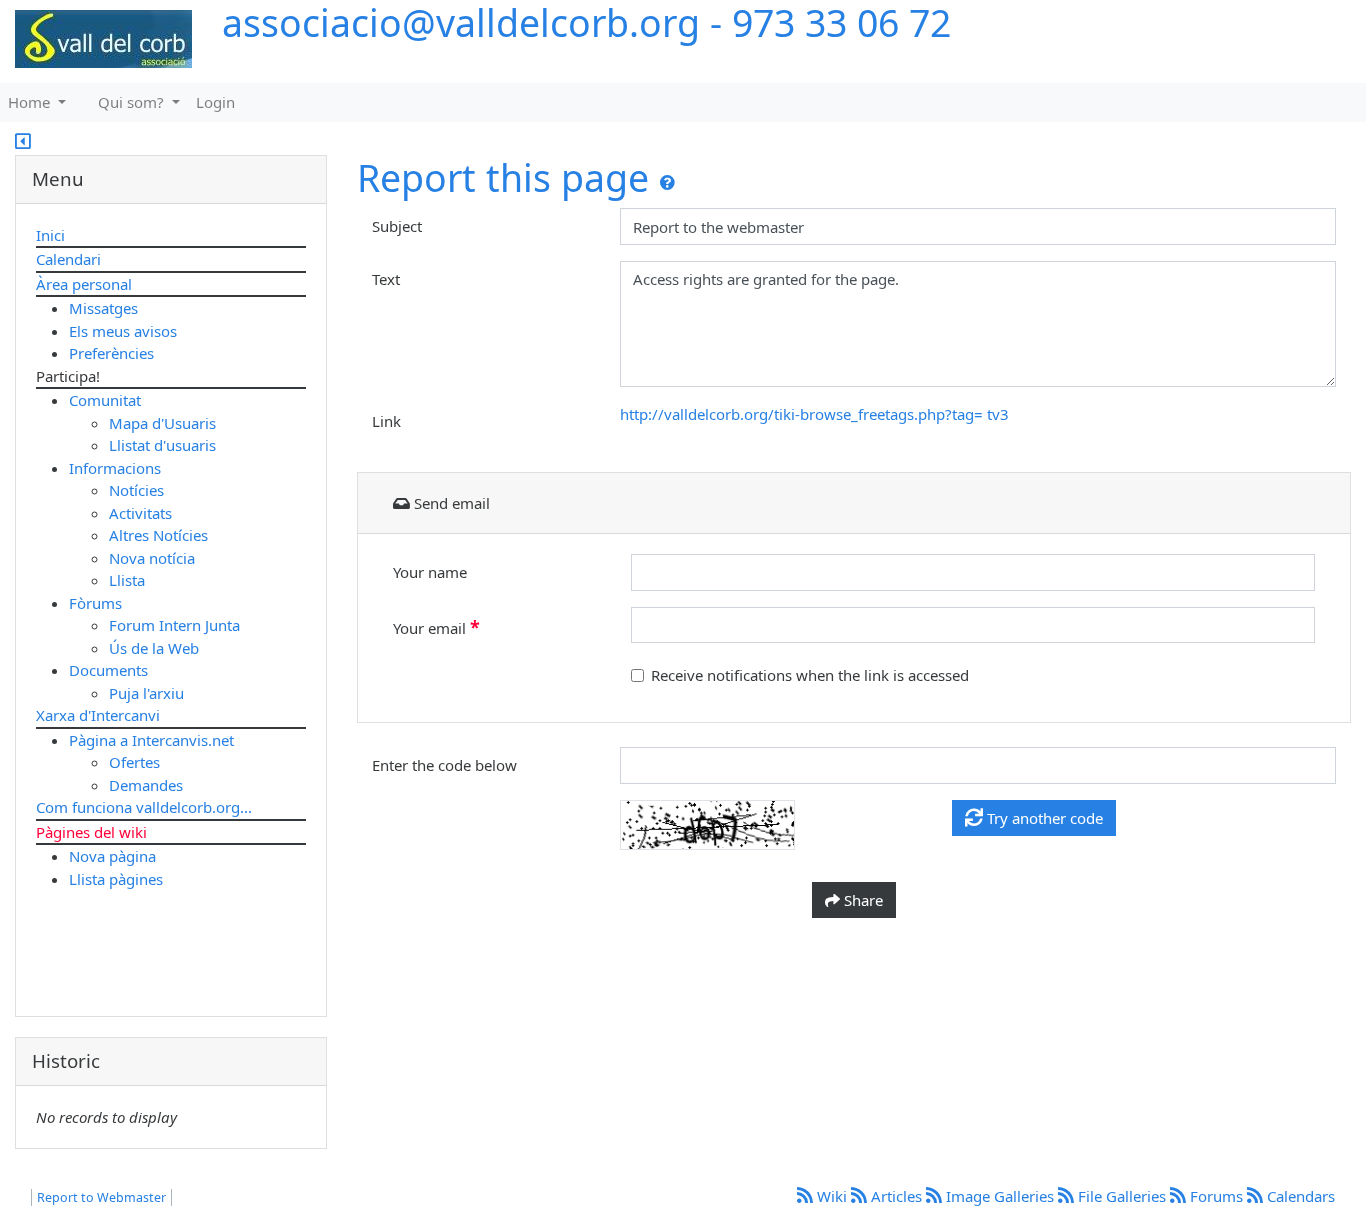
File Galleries (1122, 1196)
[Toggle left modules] (23, 143)
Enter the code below (444, 765)
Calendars (1299, 1196)
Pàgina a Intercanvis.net (151, 740)
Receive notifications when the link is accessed (810, 675)
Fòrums (95, 603)
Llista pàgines (116, 879)
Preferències (111, 353)
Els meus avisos (123, 331)
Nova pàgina (112, 856)
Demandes (146, 785)
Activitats (140, 513)
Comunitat (105, 400)
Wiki (832, 1196)
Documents (108, 670)
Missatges (103, 308)
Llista (127, 580)
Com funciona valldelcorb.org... (144, 807)
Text (386, 279)
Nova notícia (152, 558)
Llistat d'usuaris (162, 445)
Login (215, 102)
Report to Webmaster (101, 1197)
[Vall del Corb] (96, 40)
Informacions (115, 468)
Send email (450, 503)
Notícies (136, 490)
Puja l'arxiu (146, 693)
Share (861, 900)
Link (386, 421)
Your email (436, 627)
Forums (1216, 1196)
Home (31, 102)
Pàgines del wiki (91, 832)
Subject (397, 226)
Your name (430, 572)
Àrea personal (84, 284)
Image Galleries (1000, 1196)
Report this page (503, 177)
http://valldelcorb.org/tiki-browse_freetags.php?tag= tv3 (814, 414)
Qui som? (133, 102)
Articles (896, 1196)
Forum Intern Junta (174, 625)
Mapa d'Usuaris (162, 423)
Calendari (68, 259)
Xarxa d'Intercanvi (98, 715)
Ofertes (134, 762)
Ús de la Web (154, 648)
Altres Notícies (158, 535)
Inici (50, 235)
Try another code (1043, 818)
